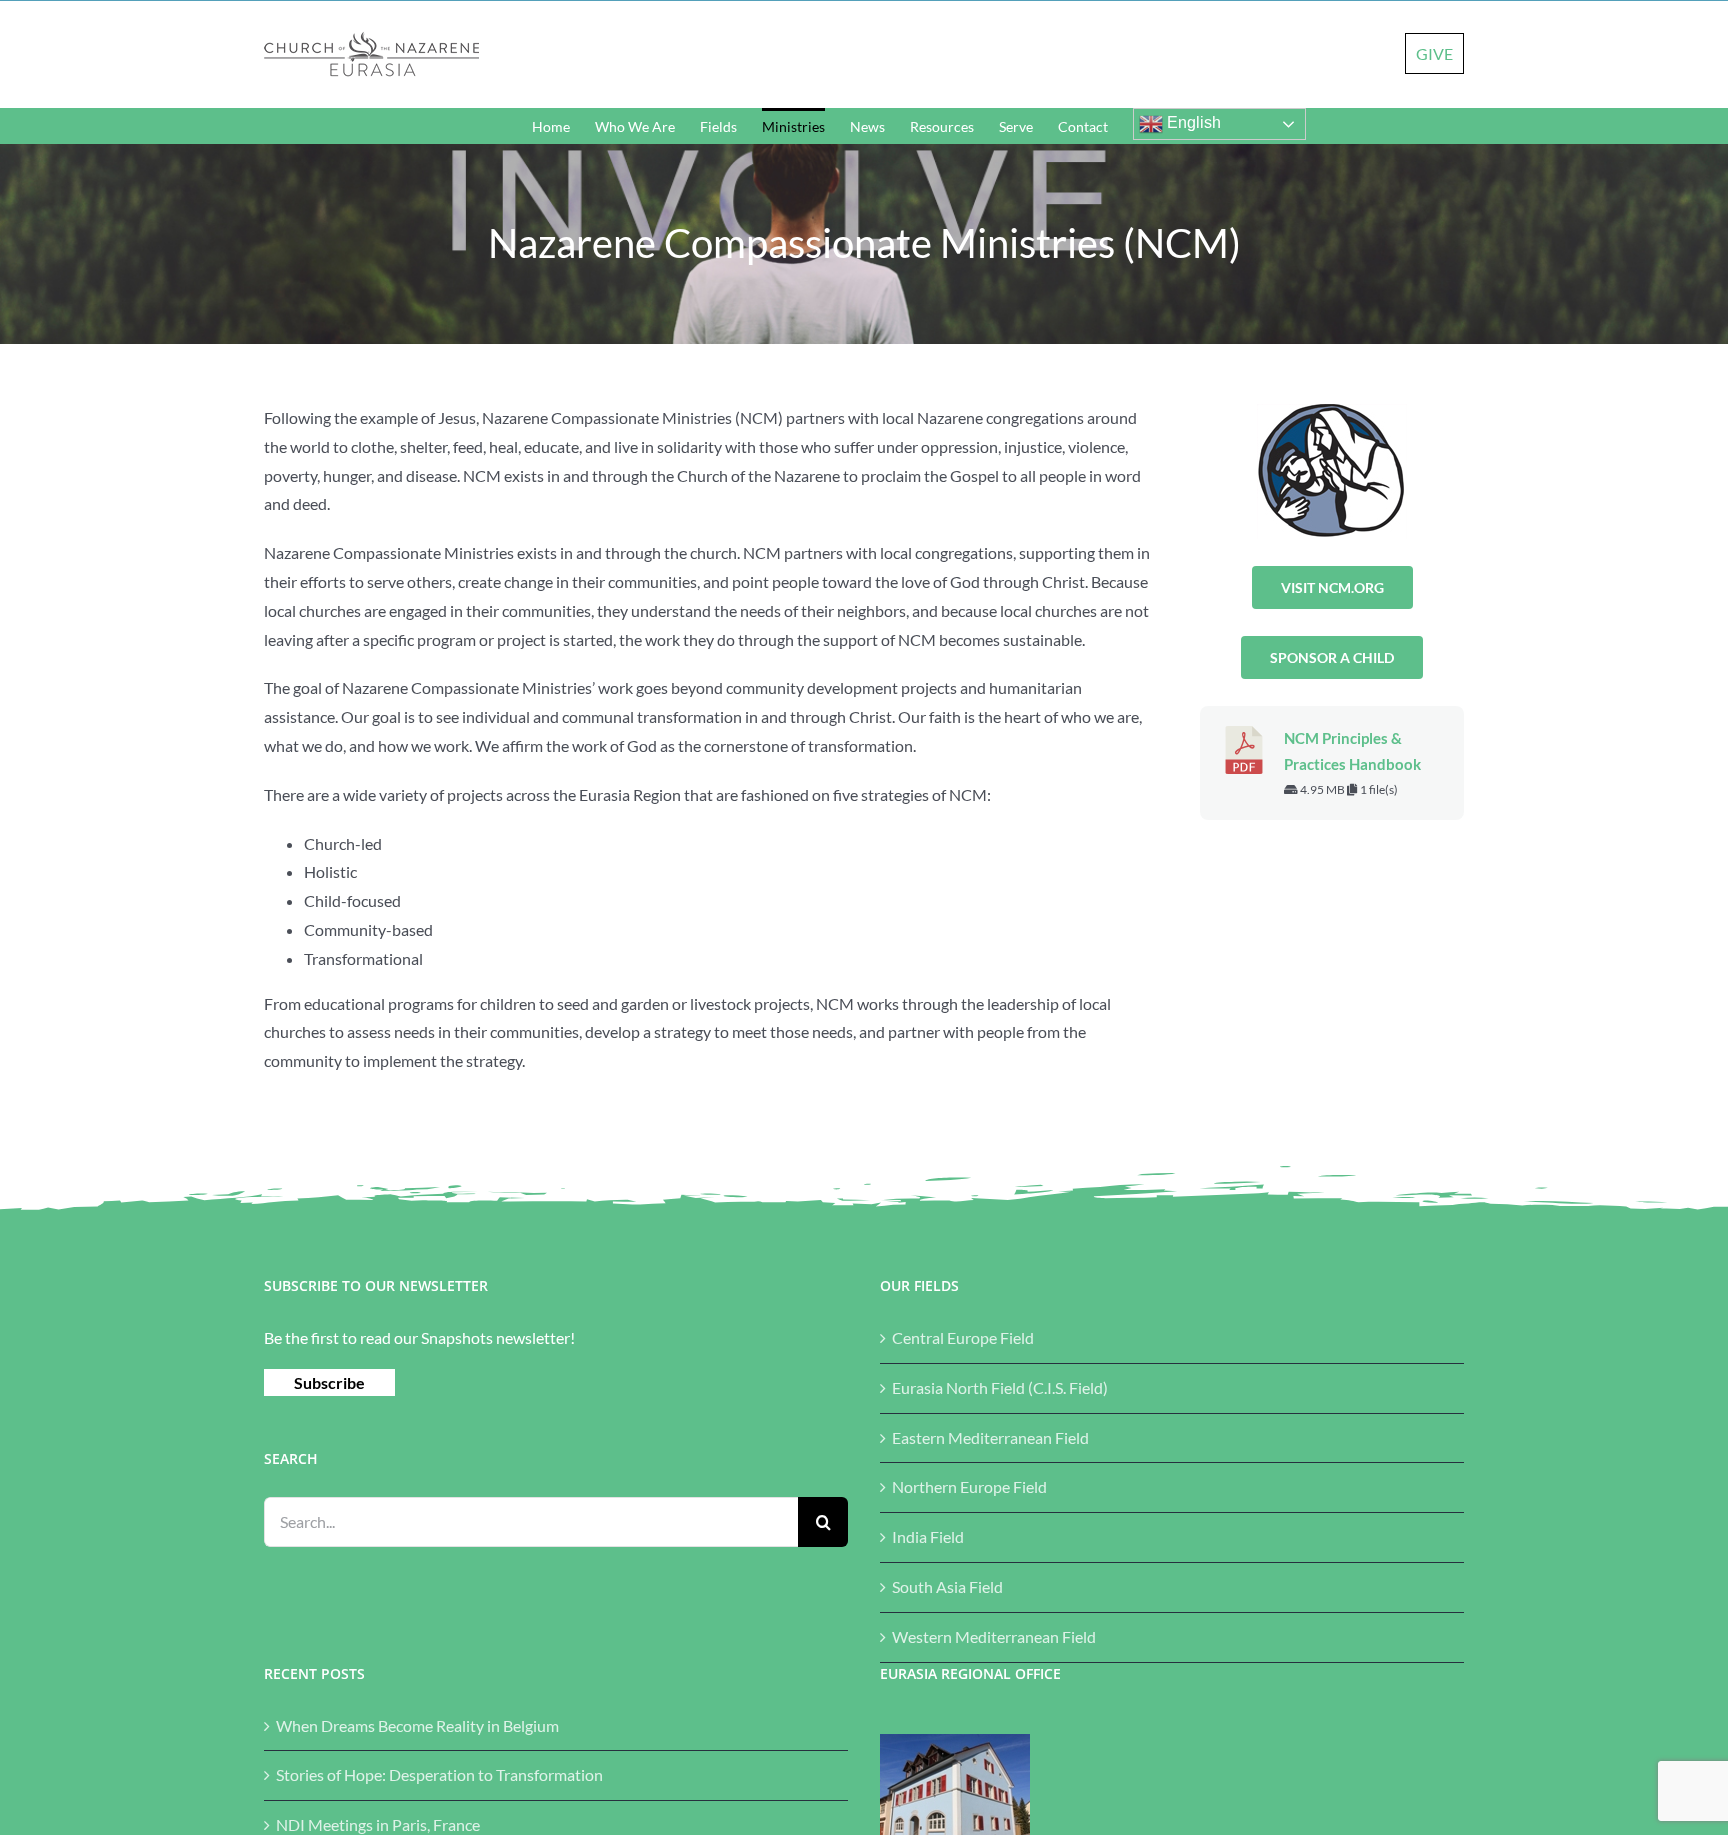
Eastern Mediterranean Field (990, 1437)
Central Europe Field (963, 1337)
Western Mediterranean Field (994, 1636)
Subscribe (329, 1382)
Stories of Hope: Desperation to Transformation (439, 1774)
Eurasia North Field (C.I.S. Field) (1000, 1387)
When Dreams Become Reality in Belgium (417, 1725)
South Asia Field (947, 1586)
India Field (928, 1536)
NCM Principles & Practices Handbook (1352, 751)
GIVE (1434, 53)
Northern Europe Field (969, 1486)
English (1192, 122)
